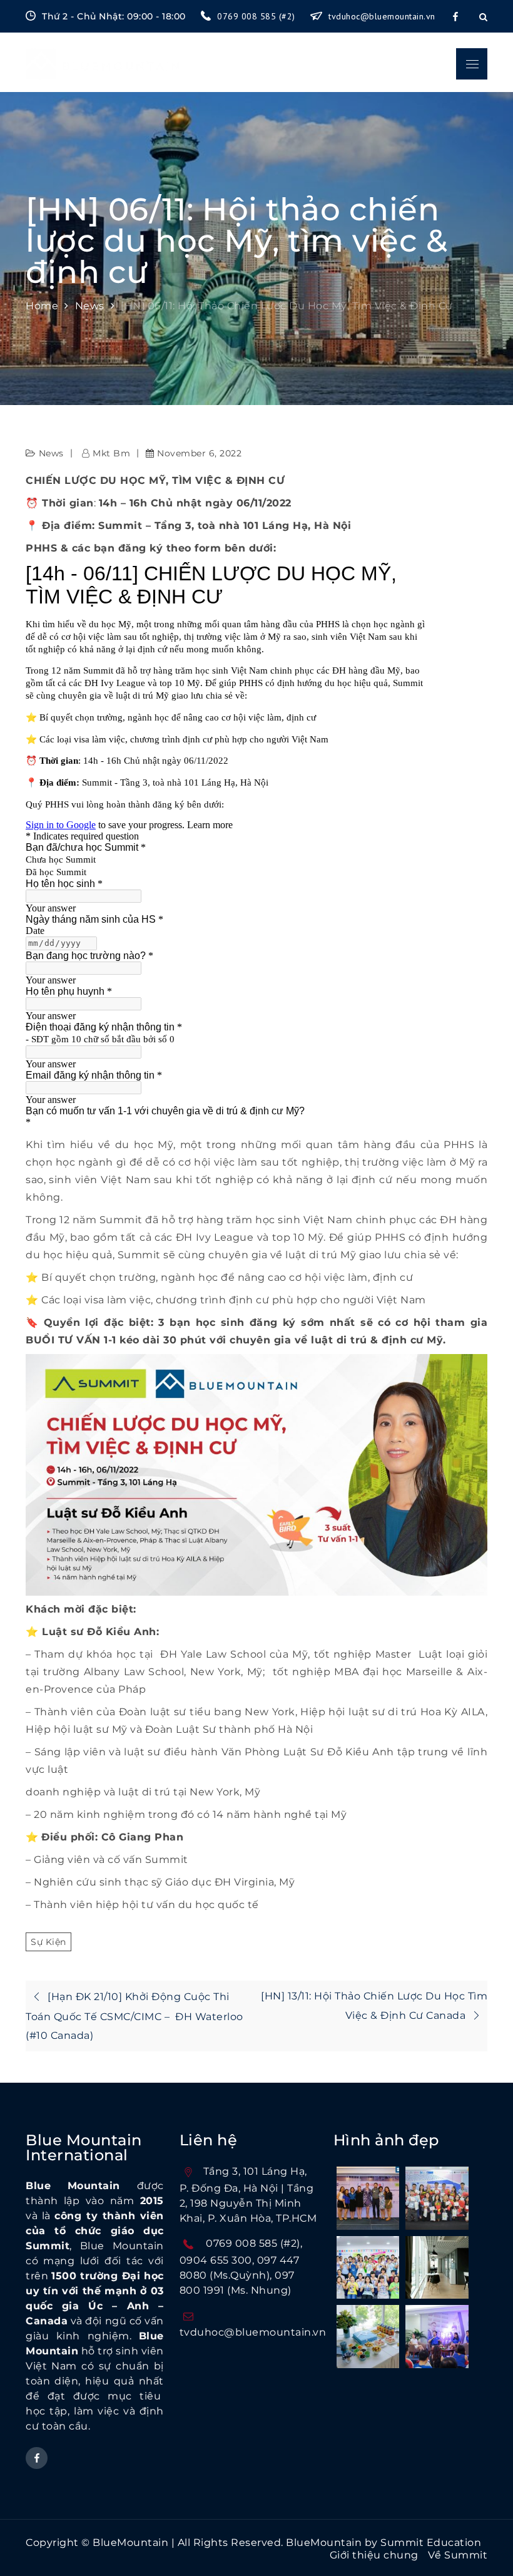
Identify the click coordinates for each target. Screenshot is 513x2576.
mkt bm (111, 453)
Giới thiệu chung (374, 2555)
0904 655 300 (216, 2260)
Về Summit (458, 2555)
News (51, 453)
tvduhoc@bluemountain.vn (382, 16)
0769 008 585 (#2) (257, 16)
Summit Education (431, 2543)
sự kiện (48, 1942)
